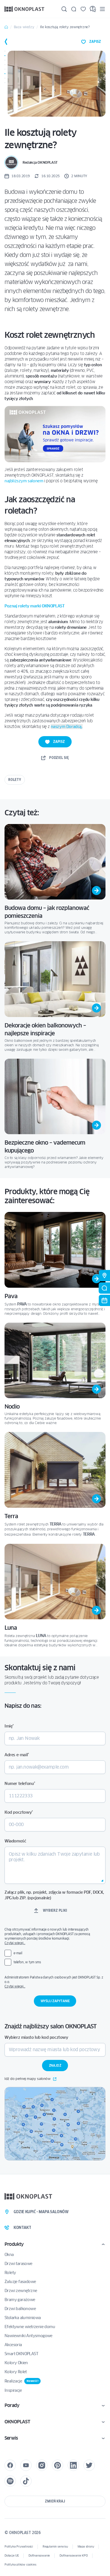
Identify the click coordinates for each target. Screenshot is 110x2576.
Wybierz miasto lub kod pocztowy (36, 2037)
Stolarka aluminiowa (23, 2318)
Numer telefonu (20, 1784)
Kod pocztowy (19, 1812)
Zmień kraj (55, 2501)
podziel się (59, 758)
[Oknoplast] (25, 9)
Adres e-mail (17, 1755)
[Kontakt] (74, 9)
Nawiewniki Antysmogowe (28, 2336)
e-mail (18, 1953)
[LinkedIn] (73, 2465)
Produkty (14, 2244)
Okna (9, 2255)
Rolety (15, 780)
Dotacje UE (12, 2556)
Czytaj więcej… (15, 1943)
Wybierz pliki (55, 1910)
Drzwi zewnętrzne (21, 2291)
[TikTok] (26, 2481)
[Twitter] (89, 2465)
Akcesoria (13, 2345)
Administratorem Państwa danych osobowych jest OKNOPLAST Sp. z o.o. (55, 1982)
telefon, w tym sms (27, 1962)
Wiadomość (15, 1841)
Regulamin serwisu (55, 2547)
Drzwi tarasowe (18, 2264)
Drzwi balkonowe (20, 2309)
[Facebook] (10, 2465)
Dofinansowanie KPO (73, 2556)
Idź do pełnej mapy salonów (27, 2079)
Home (6, 27)
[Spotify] (10, 2481)
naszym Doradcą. (67, 727)
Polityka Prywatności (19, 2547)
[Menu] (102, 9)
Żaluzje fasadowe (20, 2282)
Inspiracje (13, 2390)
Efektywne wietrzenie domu (30, 2327)
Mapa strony (86, 2547)
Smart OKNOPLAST (21, 2354)
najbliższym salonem (24, 481)
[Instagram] (42, 2465)
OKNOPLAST (17, 2422)
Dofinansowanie (39, 2556)
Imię (9, 1726)
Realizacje (21, 2381)
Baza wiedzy (24, 27)
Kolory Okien (16, 2363)
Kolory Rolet (16, 2372)
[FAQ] (93, 9)
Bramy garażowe (20, 2300)
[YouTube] (26, 2465)
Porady (12, 2405)
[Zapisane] (83, 9)
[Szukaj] (64, 9)
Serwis (11, 2438)
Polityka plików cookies (20, 2565)
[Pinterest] (58, 2465)
